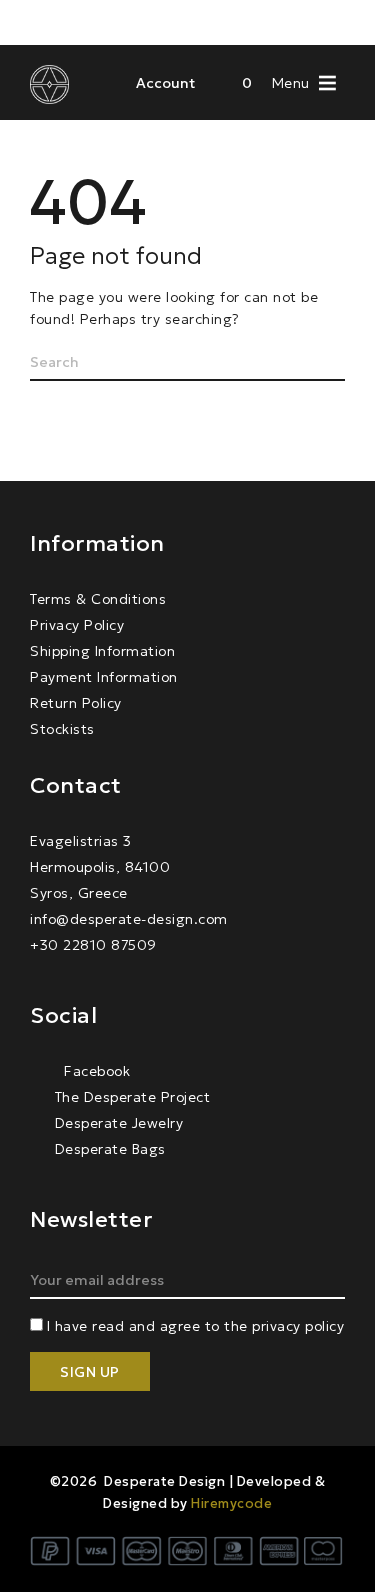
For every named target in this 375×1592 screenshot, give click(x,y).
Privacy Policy (77, 625)
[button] (291, 82)
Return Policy (76, 703)
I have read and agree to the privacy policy (196, 1326)
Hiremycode (231, 1503)
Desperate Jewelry (119, 1123)
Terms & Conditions (98, 599)
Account (165, 83)
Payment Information (104, 677)
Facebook (95, 1071)
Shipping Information (102, 651)
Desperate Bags (110, 1149)
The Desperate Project (132, 1097)
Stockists (62, 729)
